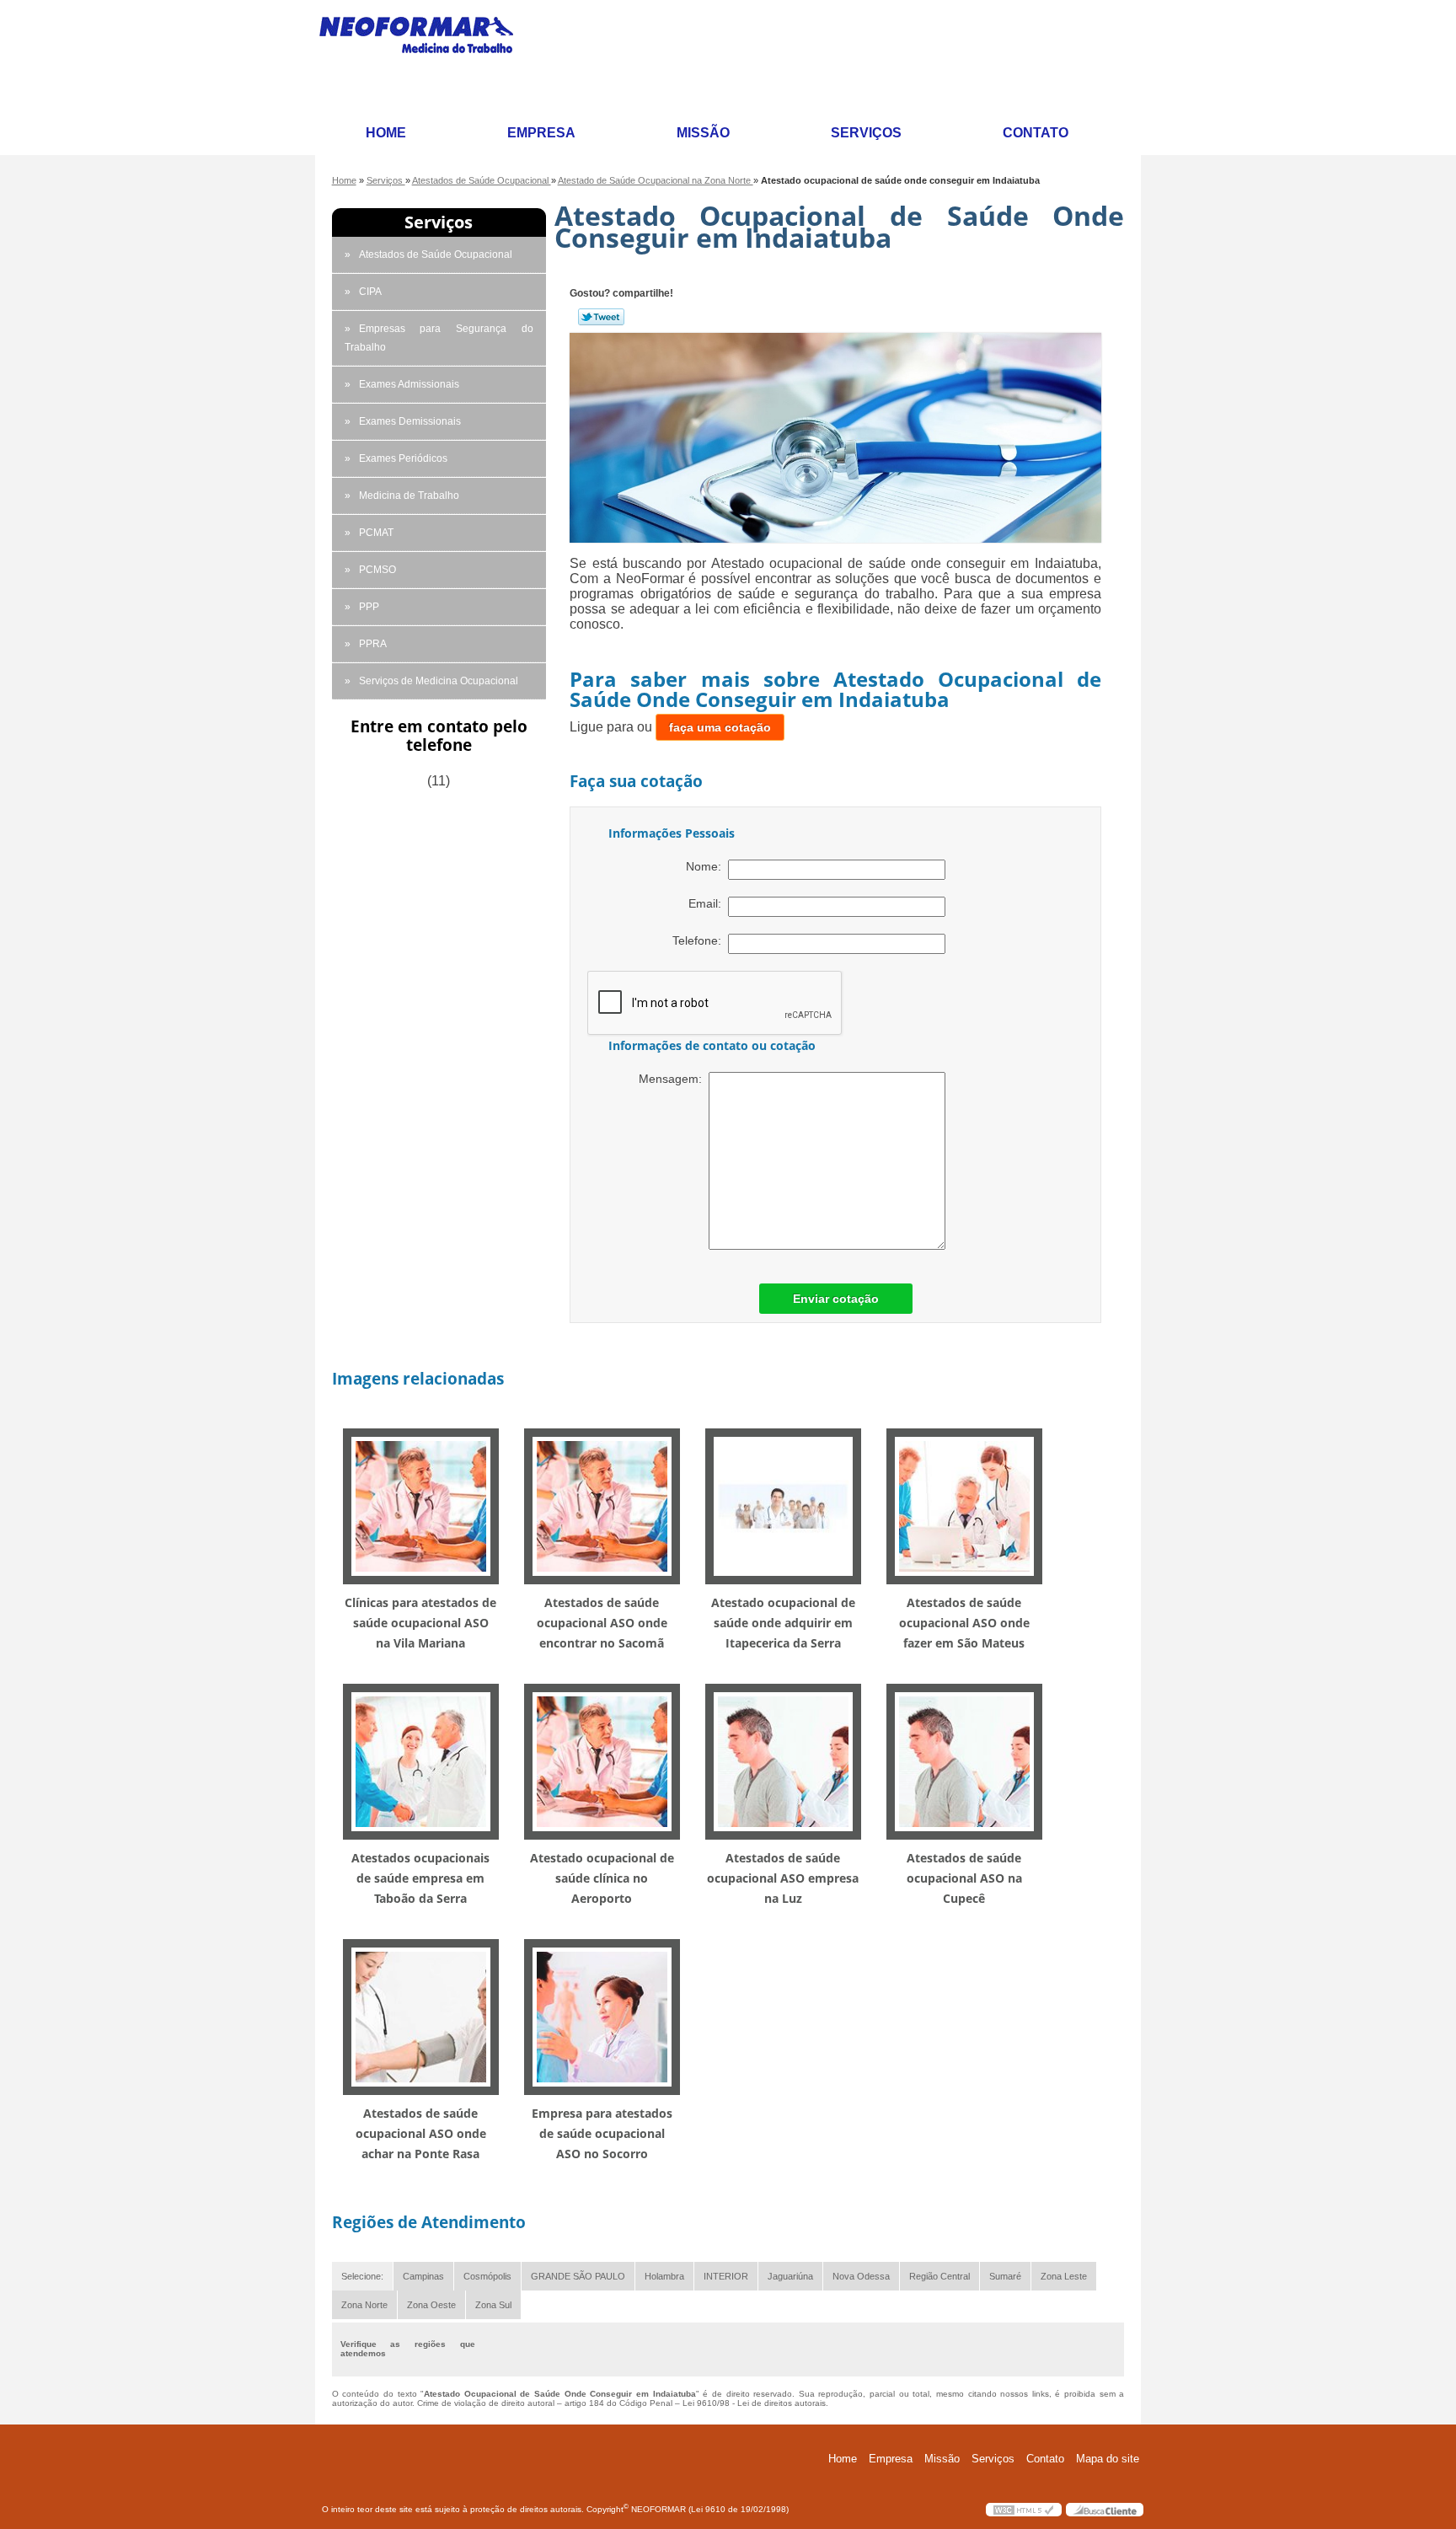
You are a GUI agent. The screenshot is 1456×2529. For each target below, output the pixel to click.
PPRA (373, 644)
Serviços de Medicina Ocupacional (439, 681)
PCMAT (376, 533)
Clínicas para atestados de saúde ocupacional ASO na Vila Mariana (420, 1623)
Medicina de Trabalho (409, 496)
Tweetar (601, 317)
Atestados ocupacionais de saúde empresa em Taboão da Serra (420, 1878)
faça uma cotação (720, 727)
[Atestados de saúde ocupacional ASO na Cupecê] (964, 1761)
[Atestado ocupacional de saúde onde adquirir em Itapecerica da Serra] (783, 1506)
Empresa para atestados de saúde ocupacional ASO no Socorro (602, 2133)
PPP (369, 607)
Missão (703, 133)
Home (386, 133)
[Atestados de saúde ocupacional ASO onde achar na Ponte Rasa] (421, 2016)
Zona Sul (493, 2305)
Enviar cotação (836, 1299)
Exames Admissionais (409, 384)
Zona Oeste (431, 2305)
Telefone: (700, 940)
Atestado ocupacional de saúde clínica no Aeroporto (602, 1878)
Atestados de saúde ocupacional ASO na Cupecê (964, 1878)
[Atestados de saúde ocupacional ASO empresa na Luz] (783, 1761)
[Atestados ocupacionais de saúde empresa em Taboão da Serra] (421, 1761)
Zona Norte (364, 2305)
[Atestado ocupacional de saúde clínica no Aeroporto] (602, 1761)
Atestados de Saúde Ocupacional (436, 255)
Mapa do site (1108, 2459)
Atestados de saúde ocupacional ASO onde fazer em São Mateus (964, 1623)
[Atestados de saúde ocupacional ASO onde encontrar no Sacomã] (602, 1506)
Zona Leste (1064, 2276)
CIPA (370, 292)
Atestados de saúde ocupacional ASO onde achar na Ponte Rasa (421, 2133)
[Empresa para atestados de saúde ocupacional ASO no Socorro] (602, 2016)
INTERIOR (726, 2276)
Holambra (664, 2276)
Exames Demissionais (410, 421)
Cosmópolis (487, 2276)
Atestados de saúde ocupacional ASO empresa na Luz (783, 1878)
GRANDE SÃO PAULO (578, 2276)
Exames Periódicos (403, 458)
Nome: (707, 866)
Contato (1036, 133)
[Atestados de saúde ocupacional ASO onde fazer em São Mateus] (964, 1506)
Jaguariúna (790, 2276)
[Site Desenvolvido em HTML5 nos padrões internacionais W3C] (1024, 2510)
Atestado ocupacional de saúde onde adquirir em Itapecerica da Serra (783, 1623)
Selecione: (362, 2276)
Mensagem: (674, 1079)
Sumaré (1005, 2276)
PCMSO (377, 570)
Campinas (423, 2276)
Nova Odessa (861, 2276)
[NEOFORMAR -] (426, 56)
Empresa (541, 133)
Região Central (939, 2276)
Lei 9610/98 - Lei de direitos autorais (754, 2403)
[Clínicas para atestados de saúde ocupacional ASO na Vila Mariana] (421, 1506)
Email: (708, 903)
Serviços (866, 133)
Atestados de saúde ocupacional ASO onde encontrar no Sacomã (602, 1623)
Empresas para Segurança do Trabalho (439, 338)
